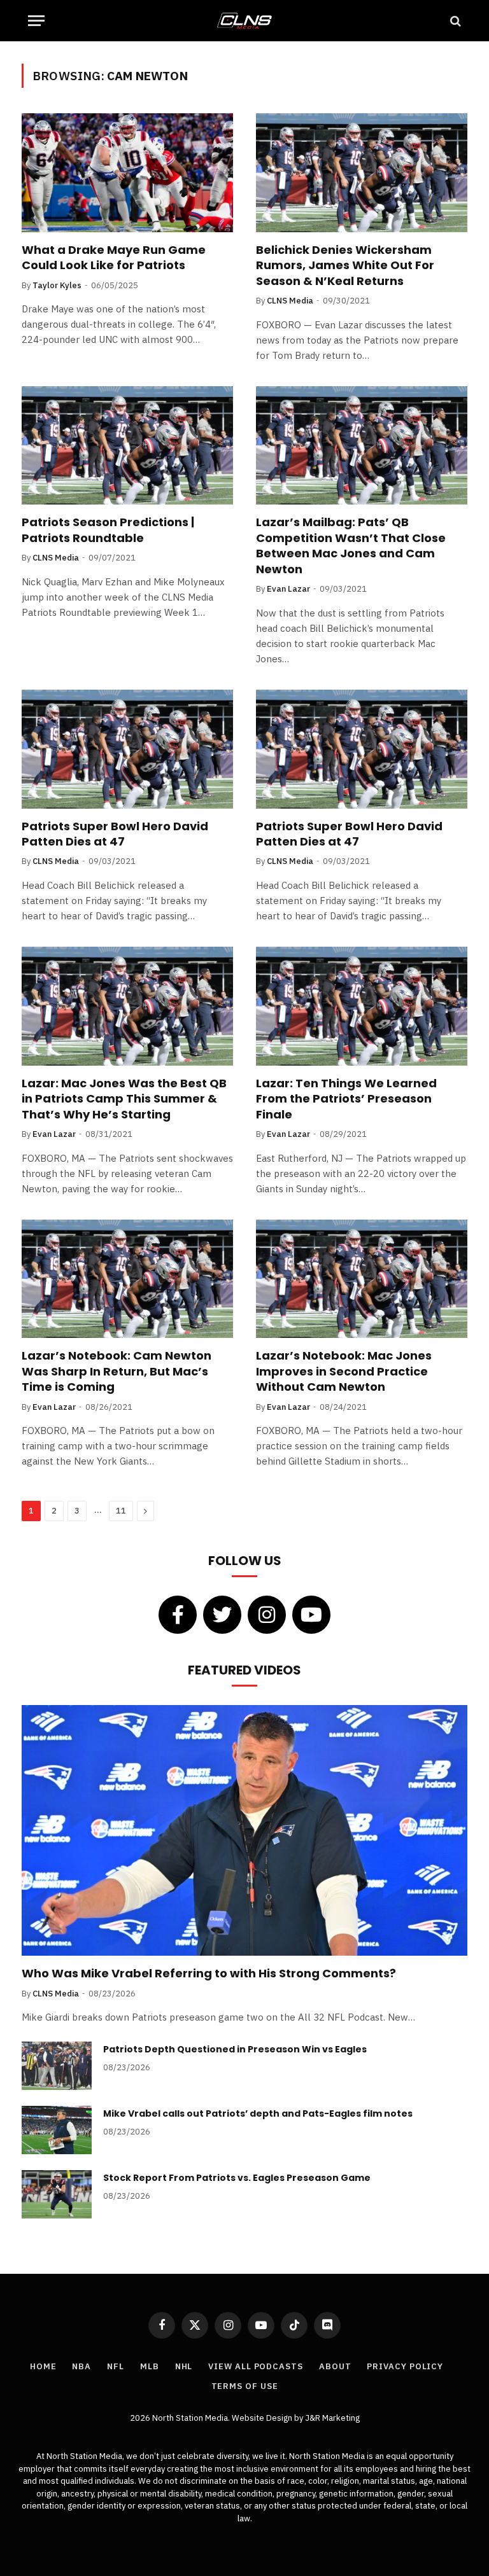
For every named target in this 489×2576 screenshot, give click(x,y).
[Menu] (36, 21)
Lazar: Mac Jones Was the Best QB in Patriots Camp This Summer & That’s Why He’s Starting (124, 1099)
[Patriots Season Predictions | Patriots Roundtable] (127, 446)
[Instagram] (267, 1615)
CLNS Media (290, 301)
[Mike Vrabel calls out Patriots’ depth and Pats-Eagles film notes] (57, 2130)
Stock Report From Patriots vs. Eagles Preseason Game (237, 2178)
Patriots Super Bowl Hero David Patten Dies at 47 (115, 834)
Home (43, 2366)
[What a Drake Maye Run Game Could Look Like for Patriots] (127, 173)
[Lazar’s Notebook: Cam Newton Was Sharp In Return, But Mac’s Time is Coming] (127, 1279)
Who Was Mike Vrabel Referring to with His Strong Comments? (209, 1974)
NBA (81, 2366)
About (335, 2366)
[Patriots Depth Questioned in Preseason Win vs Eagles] (57, 2066)
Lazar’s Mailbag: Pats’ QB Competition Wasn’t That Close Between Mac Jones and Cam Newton (351, 546)
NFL (116, 2366)
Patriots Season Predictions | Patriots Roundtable (108, 530)
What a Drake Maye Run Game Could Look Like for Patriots (114, 258)
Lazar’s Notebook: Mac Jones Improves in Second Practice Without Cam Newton (344, 1371)
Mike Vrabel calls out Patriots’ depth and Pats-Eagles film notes (258, 2113)
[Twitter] (222, 1615)
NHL (184, 2366)
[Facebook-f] (178, 1615)
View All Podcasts (255, 2366)
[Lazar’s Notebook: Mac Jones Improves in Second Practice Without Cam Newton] (362, 1279)
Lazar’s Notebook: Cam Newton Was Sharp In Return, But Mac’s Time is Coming (117, 1371)
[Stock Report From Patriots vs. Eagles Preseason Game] (57, 2194)
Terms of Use (245, 2386)
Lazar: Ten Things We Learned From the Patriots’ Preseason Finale (346, 1099)
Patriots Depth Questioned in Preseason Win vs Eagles (235, 2049)
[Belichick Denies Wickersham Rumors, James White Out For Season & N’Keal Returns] (362, 173)
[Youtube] (311, 1615)
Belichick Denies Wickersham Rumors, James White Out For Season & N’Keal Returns (345, 266)
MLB (150, 2366)
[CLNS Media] (244, 21)
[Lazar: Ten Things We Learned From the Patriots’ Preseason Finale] (362, 1006)
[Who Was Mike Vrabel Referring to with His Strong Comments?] (244, 1830)
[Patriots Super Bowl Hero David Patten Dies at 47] (127, 749)
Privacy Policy (405, 2366)
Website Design (263, 2418)
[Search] (454, 21)
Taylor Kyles (57, 285)
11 (121, 1511)
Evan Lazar (288, 589)
